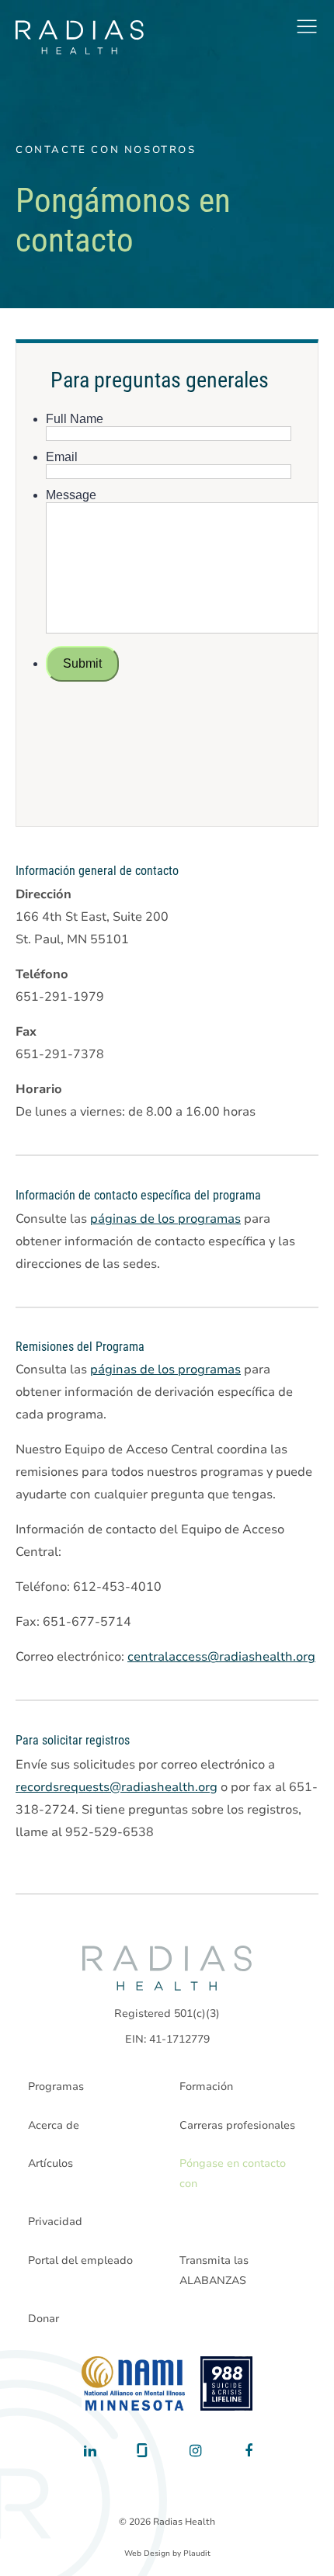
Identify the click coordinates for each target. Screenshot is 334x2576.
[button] (307, 26)
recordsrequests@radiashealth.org (117, 1787)
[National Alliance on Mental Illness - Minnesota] (133, 2383)
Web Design (147, 2553)
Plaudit (197, 2553)
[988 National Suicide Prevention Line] (226, 2383)
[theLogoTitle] (80, 37)
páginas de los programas (165, 1219)
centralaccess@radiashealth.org (221, 1657)
